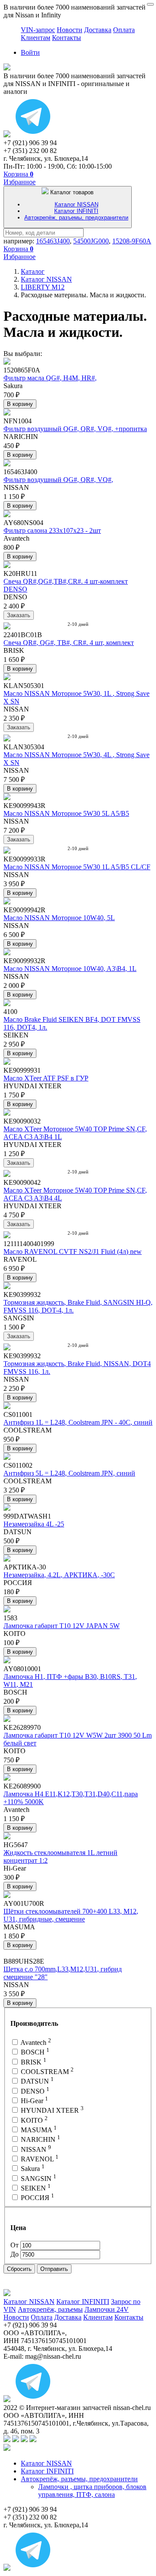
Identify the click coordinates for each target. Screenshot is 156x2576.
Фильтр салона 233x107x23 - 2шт (52, 530)
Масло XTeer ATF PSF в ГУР (46, 1078)
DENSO (34, 2091)
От (15, 2245)
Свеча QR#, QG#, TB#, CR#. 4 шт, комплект (69, 643)
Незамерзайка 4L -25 (34, 1524)
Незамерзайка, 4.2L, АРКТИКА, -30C (59, 1575)
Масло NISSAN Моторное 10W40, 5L (59, 918)
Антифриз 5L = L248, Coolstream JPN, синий (69, 1473)
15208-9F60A (132, 241)
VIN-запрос (38, 30)
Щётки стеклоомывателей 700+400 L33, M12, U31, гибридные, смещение (71, 1915)
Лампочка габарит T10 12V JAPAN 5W (62, 1626)
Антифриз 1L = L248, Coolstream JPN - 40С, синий (78, 1422)
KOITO (33, 2120)
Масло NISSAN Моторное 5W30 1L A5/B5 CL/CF (77, 867)
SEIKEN (35, 2188)
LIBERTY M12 (43, 287)
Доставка (98, 30)
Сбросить (19, 2269)
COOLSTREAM (46, 2072)
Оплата (124, 30)
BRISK (33, 2062)
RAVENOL (39, 2159)
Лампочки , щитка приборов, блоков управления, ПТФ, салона (92, 2491)
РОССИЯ (37, 2198)
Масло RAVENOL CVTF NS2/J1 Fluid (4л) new (73, 1251)
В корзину (20, 404)
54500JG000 (91, 241)
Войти (30, 52)
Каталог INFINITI (76, 211)
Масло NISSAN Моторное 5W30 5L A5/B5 (66, 813)
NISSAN (35, 2149)
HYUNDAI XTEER (51, 2110)
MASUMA (38, 2130)
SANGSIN (38, 2179)
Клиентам (36, 38)
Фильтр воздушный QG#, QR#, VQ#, (58, 480)
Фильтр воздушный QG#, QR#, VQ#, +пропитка (75, 429)
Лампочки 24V (107, 2309)
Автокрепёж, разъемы (50, 2309)
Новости (70, 30)
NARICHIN (40, 2139)
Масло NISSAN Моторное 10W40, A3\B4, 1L (70, 969)
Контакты (67, 38)
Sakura (32, 2169)
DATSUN (36, 2081)
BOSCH (34, 2052)
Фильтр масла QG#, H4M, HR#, (50, 378)
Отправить (54, 2269)
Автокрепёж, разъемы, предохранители (76, 218)
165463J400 (53, 241)
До (15, 2254)
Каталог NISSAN (76, 204)
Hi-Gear (34, 2101)
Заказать (19, 615)
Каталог (33, 271)
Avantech (35, 2043)
